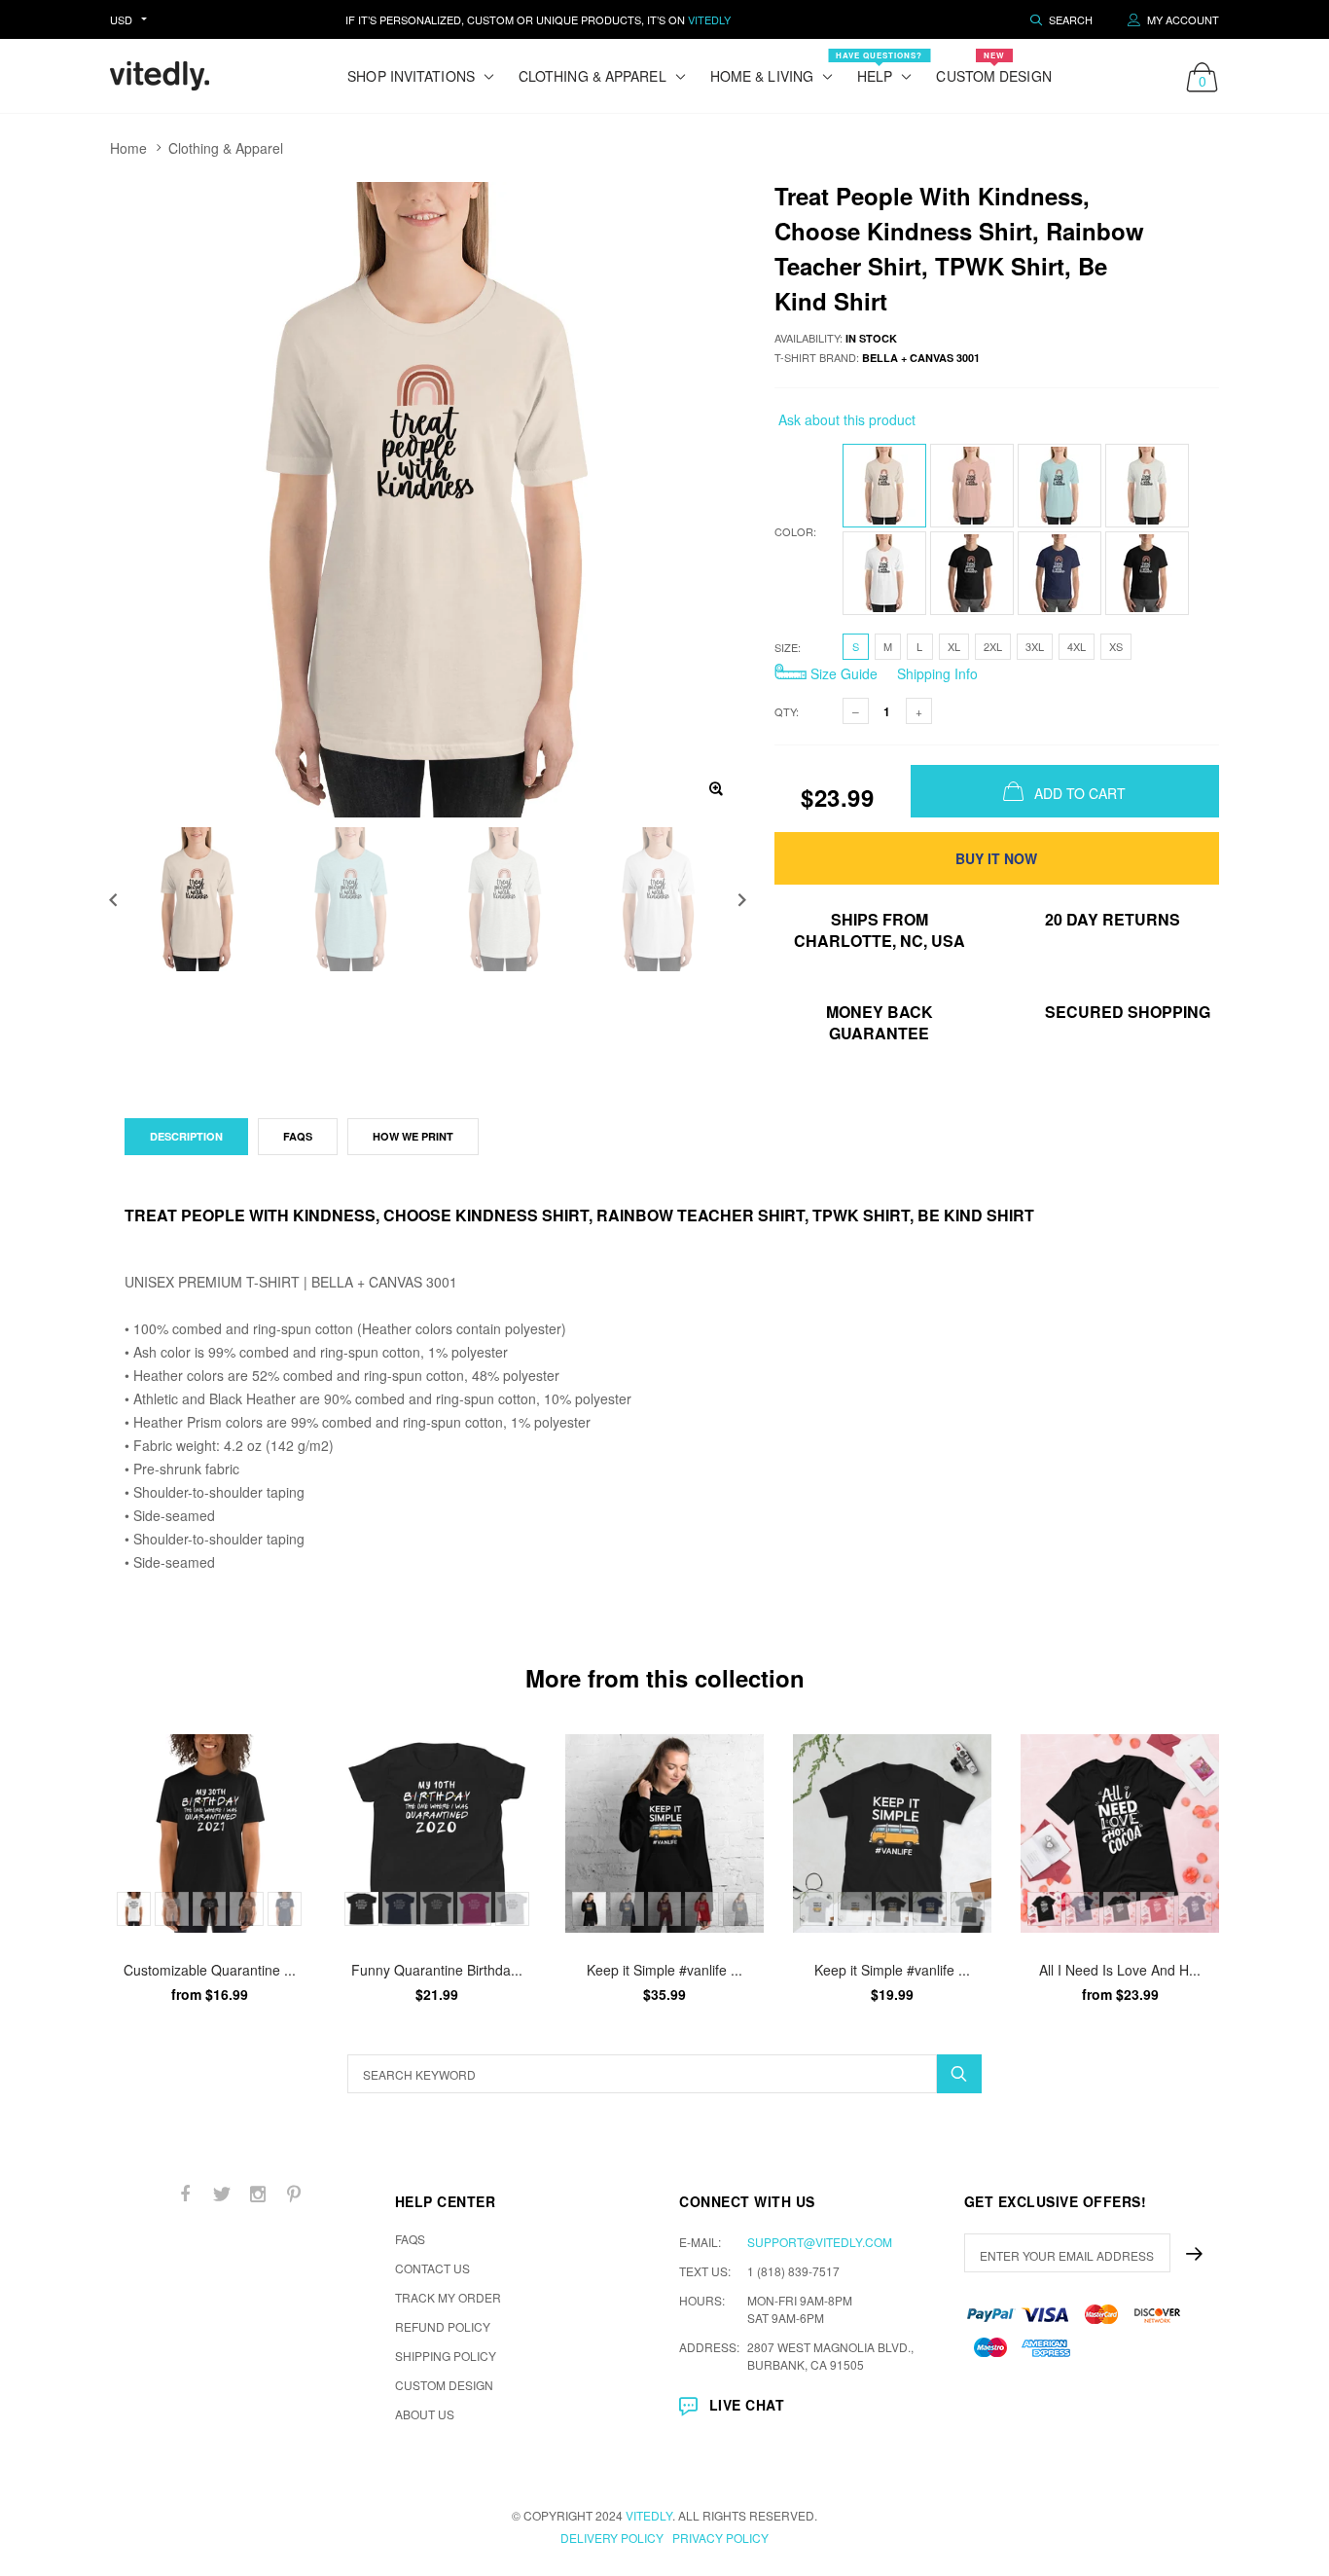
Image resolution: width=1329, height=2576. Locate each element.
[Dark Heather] (247, 1909)
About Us (425, 2414)
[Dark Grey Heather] (437, 1909)
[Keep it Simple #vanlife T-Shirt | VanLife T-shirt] (892, 1833)
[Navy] (285, 1909)
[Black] (210, 1909)
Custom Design (993, 68)
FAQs (298, 1136)
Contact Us (432, 2268)
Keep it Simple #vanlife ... (664, 1970)
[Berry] (474, 1909)
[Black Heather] (1120, 1909)
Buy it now (996, 858)
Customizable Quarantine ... (210, 1970)
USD (121, 19)
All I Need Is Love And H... (1120, 1970)
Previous (113, 900)
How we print (413, 1136)
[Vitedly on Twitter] (222, 2194)
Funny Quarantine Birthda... (437, 1970)
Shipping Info (935, 673)
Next (742, 900)
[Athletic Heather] (512, 1909)
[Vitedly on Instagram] (258, 2194)
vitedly (649, 2515)
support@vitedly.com (820, 2242)
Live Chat (747, 2405)
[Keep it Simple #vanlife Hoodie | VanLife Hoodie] (664, 1833)
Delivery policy (612, 2538)
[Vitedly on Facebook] (186, 2194)
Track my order (448, 2297)
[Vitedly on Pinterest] (294, 2194)
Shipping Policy (446, 2356)
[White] (134, 1909)
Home (128, 148)
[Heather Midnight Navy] (1195, 1909)
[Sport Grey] (172, 1909)
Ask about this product (845, 419)
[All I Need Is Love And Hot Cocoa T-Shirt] (1120, 1833)
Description (186, 1136)
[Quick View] (281, 1759)
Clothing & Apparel (226, 148)
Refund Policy (443, 2326)
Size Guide (842, 673)
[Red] (702, 1909)
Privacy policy (720, 2538)
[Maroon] (665, 1909)
